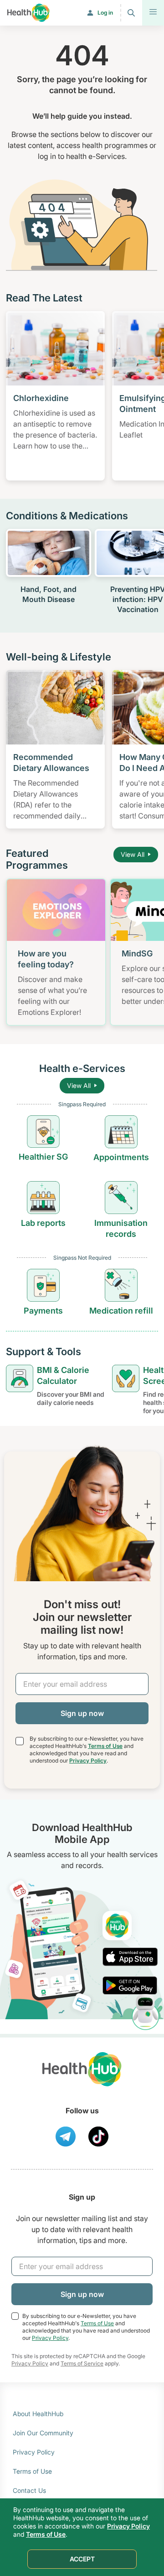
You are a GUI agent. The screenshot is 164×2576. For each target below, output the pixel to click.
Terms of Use (105, 1746)
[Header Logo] (28, 13)
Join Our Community (43, 2433)
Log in (105, 13)
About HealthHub (38, 2414)
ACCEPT (82, 2559)
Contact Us (29, 2490)
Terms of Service (82, 2363)
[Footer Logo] (82, 2077)
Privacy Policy (88, 1760)
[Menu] (153, 13)
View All (133, 854)
